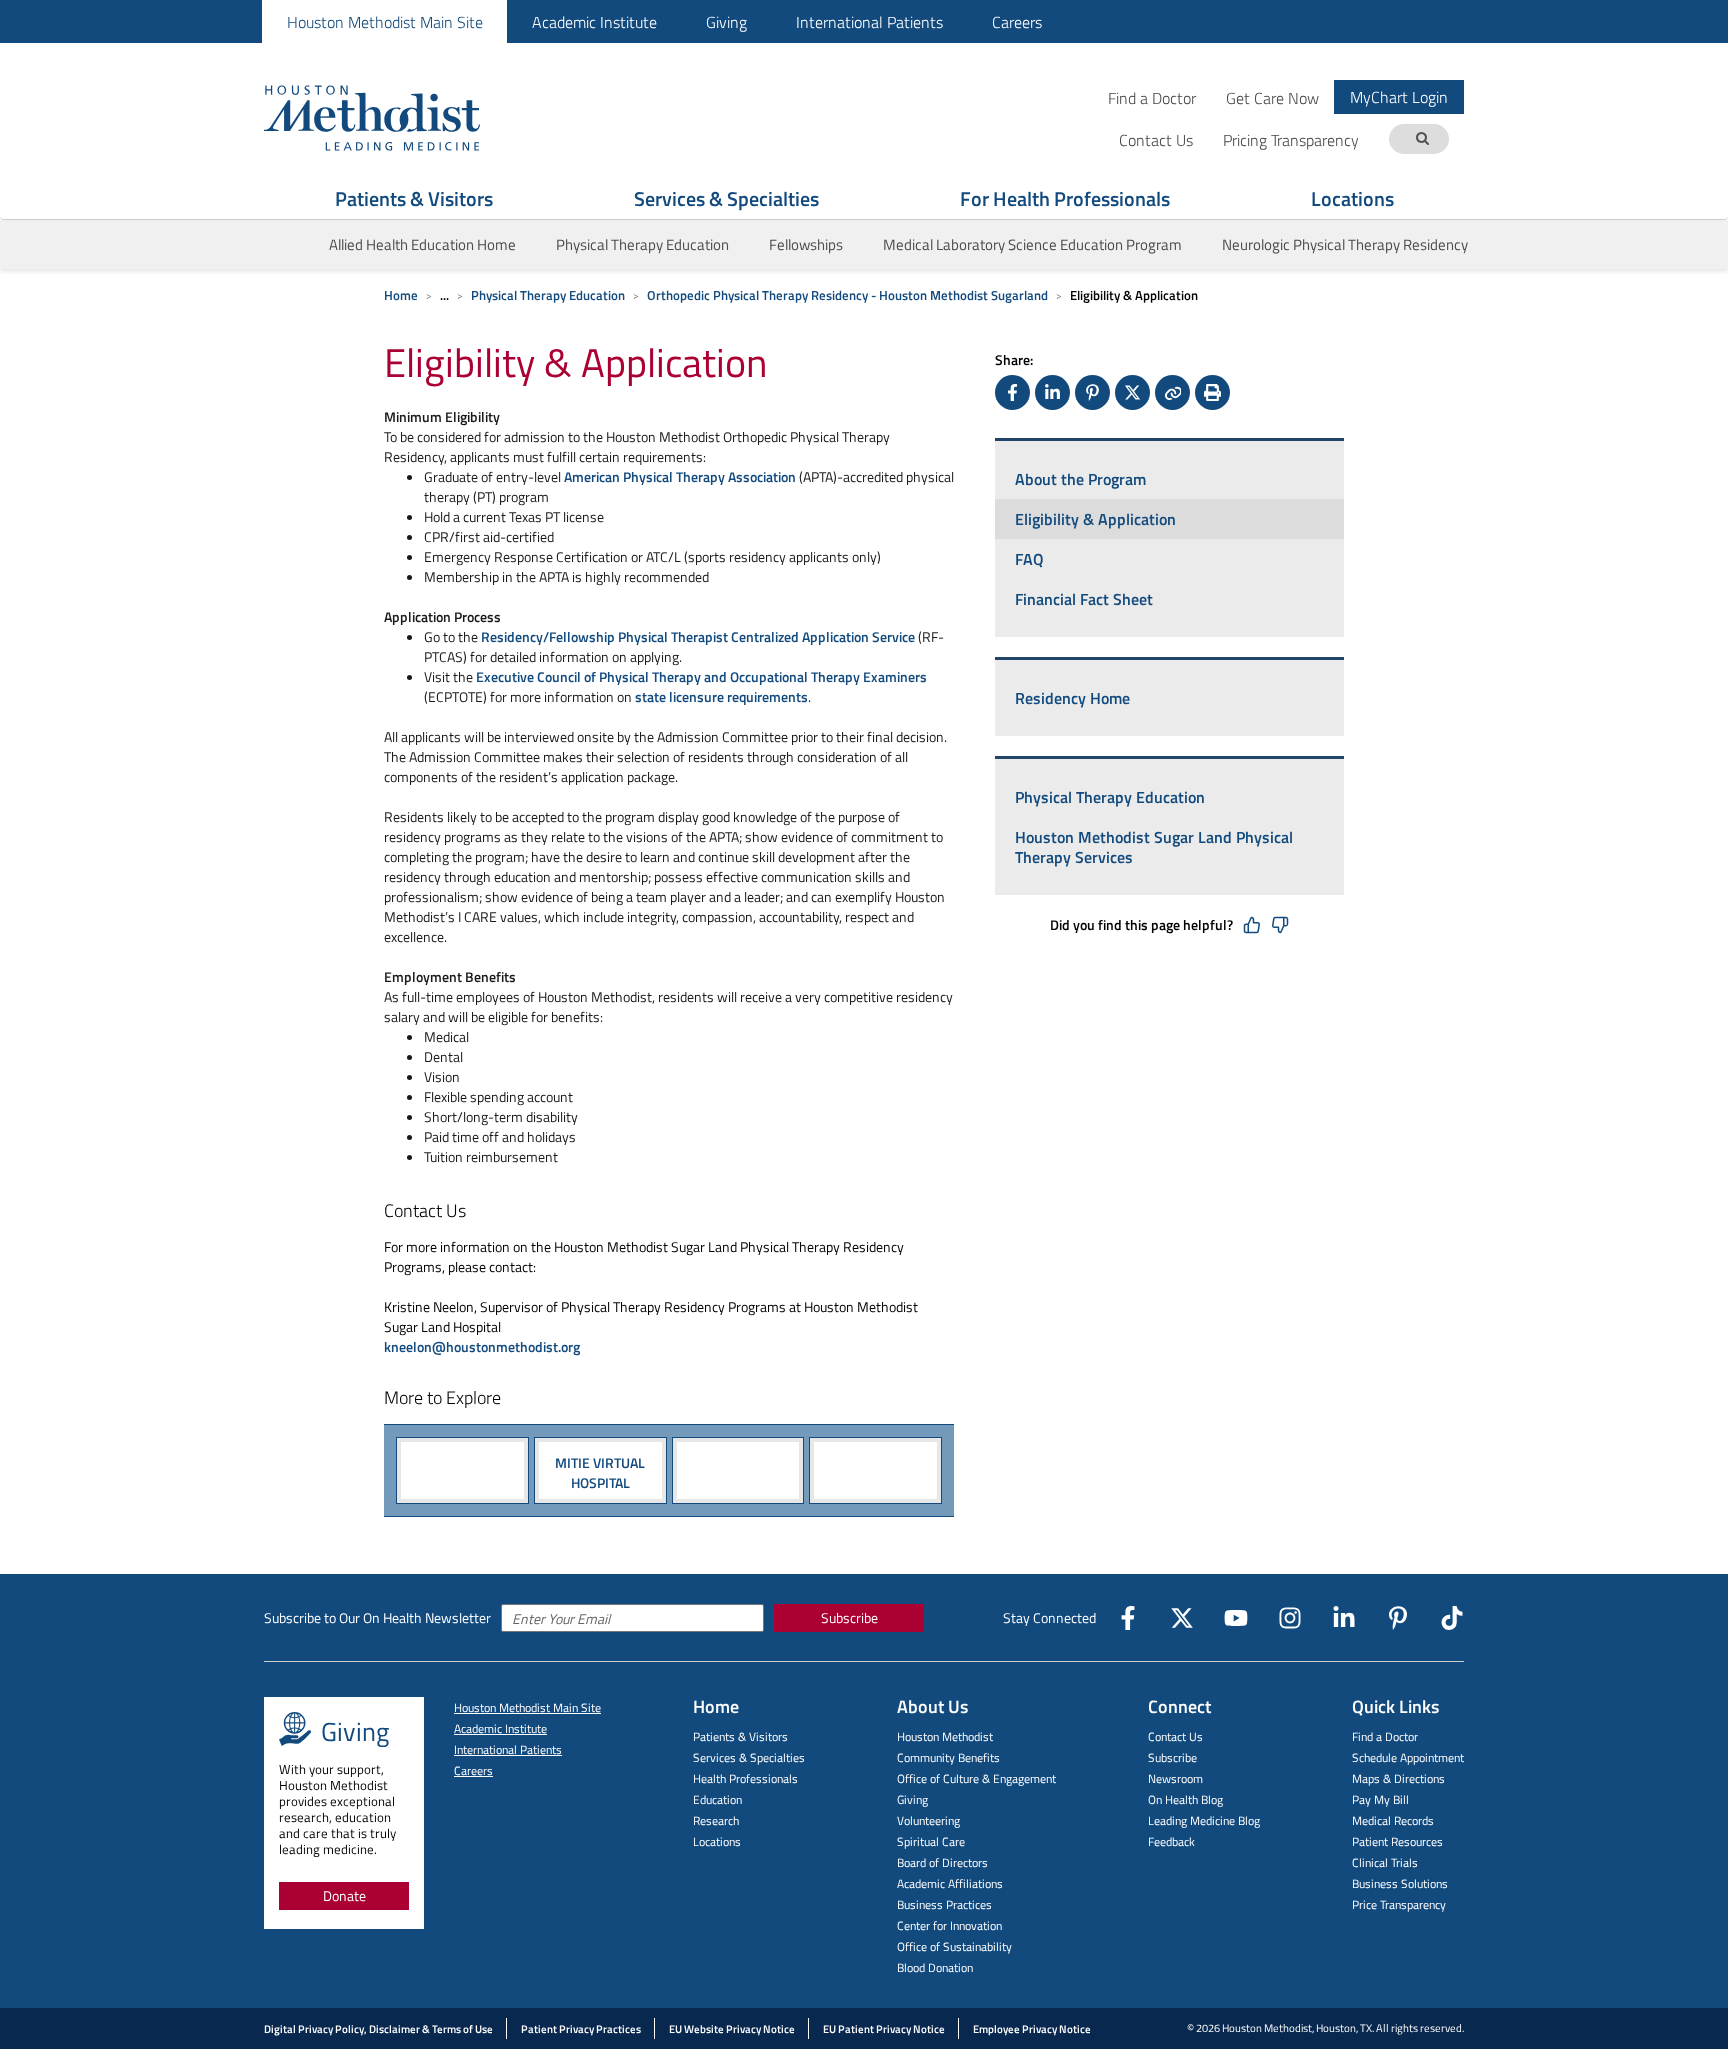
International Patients (869, 22)
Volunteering (928, 1820)
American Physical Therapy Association (681, 476)
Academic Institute (594, 22)
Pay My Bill (1380, 1799)
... (444, 295)
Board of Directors (942, 1862)
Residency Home (1072, 698)
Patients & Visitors (414, 198)
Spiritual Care (931, 1841)
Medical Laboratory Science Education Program (1032, 244)
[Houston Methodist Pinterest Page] (1398, 1618)
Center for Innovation (949, 1925)
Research (716, 1820)
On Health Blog (1185, 1799)
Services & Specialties (726, 198)
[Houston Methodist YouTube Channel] (1236, 1618)
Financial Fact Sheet (1084, 599)
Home (401, 295)
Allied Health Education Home (422, 244)
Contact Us (1175, 1736)
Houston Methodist (945, 1736)
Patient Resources (1397, 1841)
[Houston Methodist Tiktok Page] (1452, 1618)
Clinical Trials (1385, 1862)
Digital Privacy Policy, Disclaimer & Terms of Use (378, 2029)
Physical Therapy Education (642, 244)
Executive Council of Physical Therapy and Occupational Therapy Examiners (701, 676)
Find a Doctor (1152, 97)
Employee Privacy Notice (1032, 2029)
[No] (1280, 925)
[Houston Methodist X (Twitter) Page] (1182, 1618)
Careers (1017, 22)
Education (717, 1799)
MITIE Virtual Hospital (600, 1471)
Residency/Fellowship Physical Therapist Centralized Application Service (699, 636)
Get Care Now (1272, 97)
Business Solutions (1400, 1883)
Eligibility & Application (1095, 519)
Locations (1352, 198)
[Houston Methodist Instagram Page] (1290, 1618)
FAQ (1029, 559)
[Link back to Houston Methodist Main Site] (399, 117)
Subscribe (849, 1617)
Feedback (1171, 1841)
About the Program (1080, 479)
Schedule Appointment (1408, 1757)
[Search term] (1422, 139)
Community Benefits (948, 1757)
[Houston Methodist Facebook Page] (1128, 1618)
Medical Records (1393, 1820)
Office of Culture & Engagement (976, 1778)
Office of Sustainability (954, 1946)
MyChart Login (1399, 97)
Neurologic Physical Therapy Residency (1345, 244)
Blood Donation (935, 1967)
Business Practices (944, 1904)
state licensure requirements (721, 696)
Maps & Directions (1398, 1778)
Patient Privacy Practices (581, 2029)
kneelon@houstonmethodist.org (482, 1346)
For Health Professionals (1065, 198)
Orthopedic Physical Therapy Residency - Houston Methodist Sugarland (847, 295)
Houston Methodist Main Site (385, 22)
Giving (726, 22)
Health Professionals (745, 1778)
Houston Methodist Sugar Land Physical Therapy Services (1154, 847)
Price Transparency (1399, 1904)
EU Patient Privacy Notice (884, 2029)
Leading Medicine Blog (1204, 1820)
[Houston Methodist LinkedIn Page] (1344, 1618)
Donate (344, 1895)
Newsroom (1175, 1778)
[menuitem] (384, 21)
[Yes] (1252, 925)
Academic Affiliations (950, 1883)
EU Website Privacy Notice (732, 2029)
